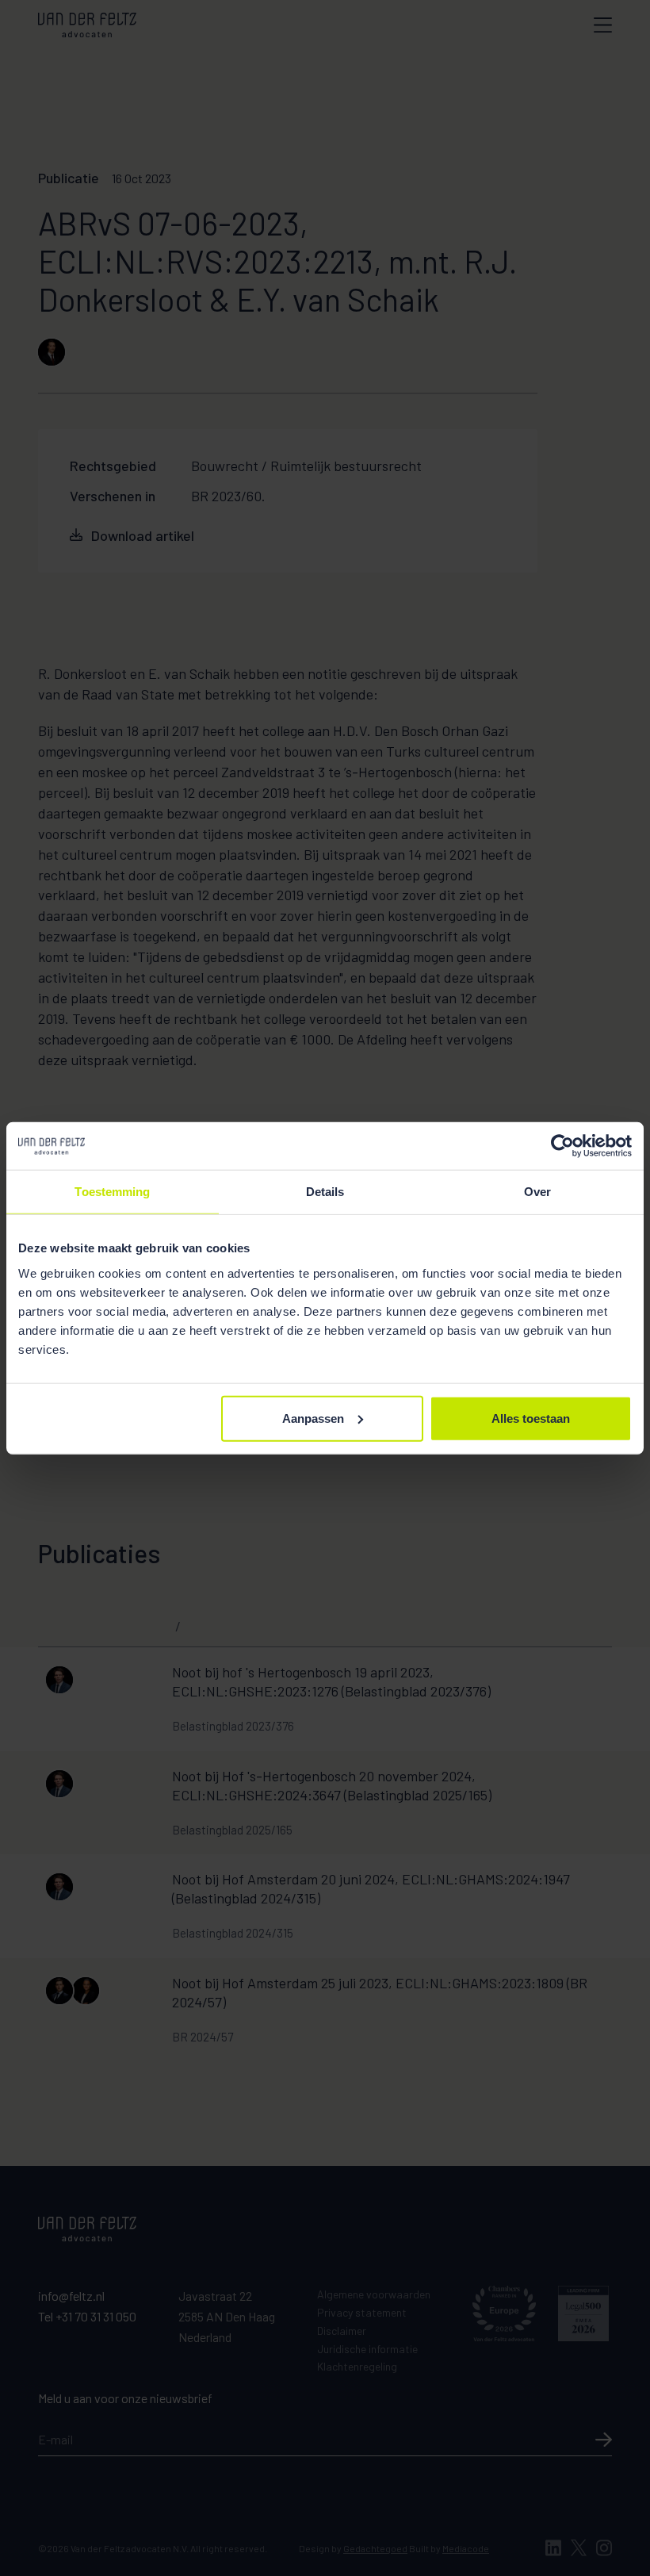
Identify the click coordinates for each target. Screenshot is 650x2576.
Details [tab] (325, 1192)
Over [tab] (537, 1192)
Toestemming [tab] (112, 1192)
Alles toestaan (531, 1418)
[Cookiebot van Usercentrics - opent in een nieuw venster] (562, 1146)
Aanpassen (313, 1418)
